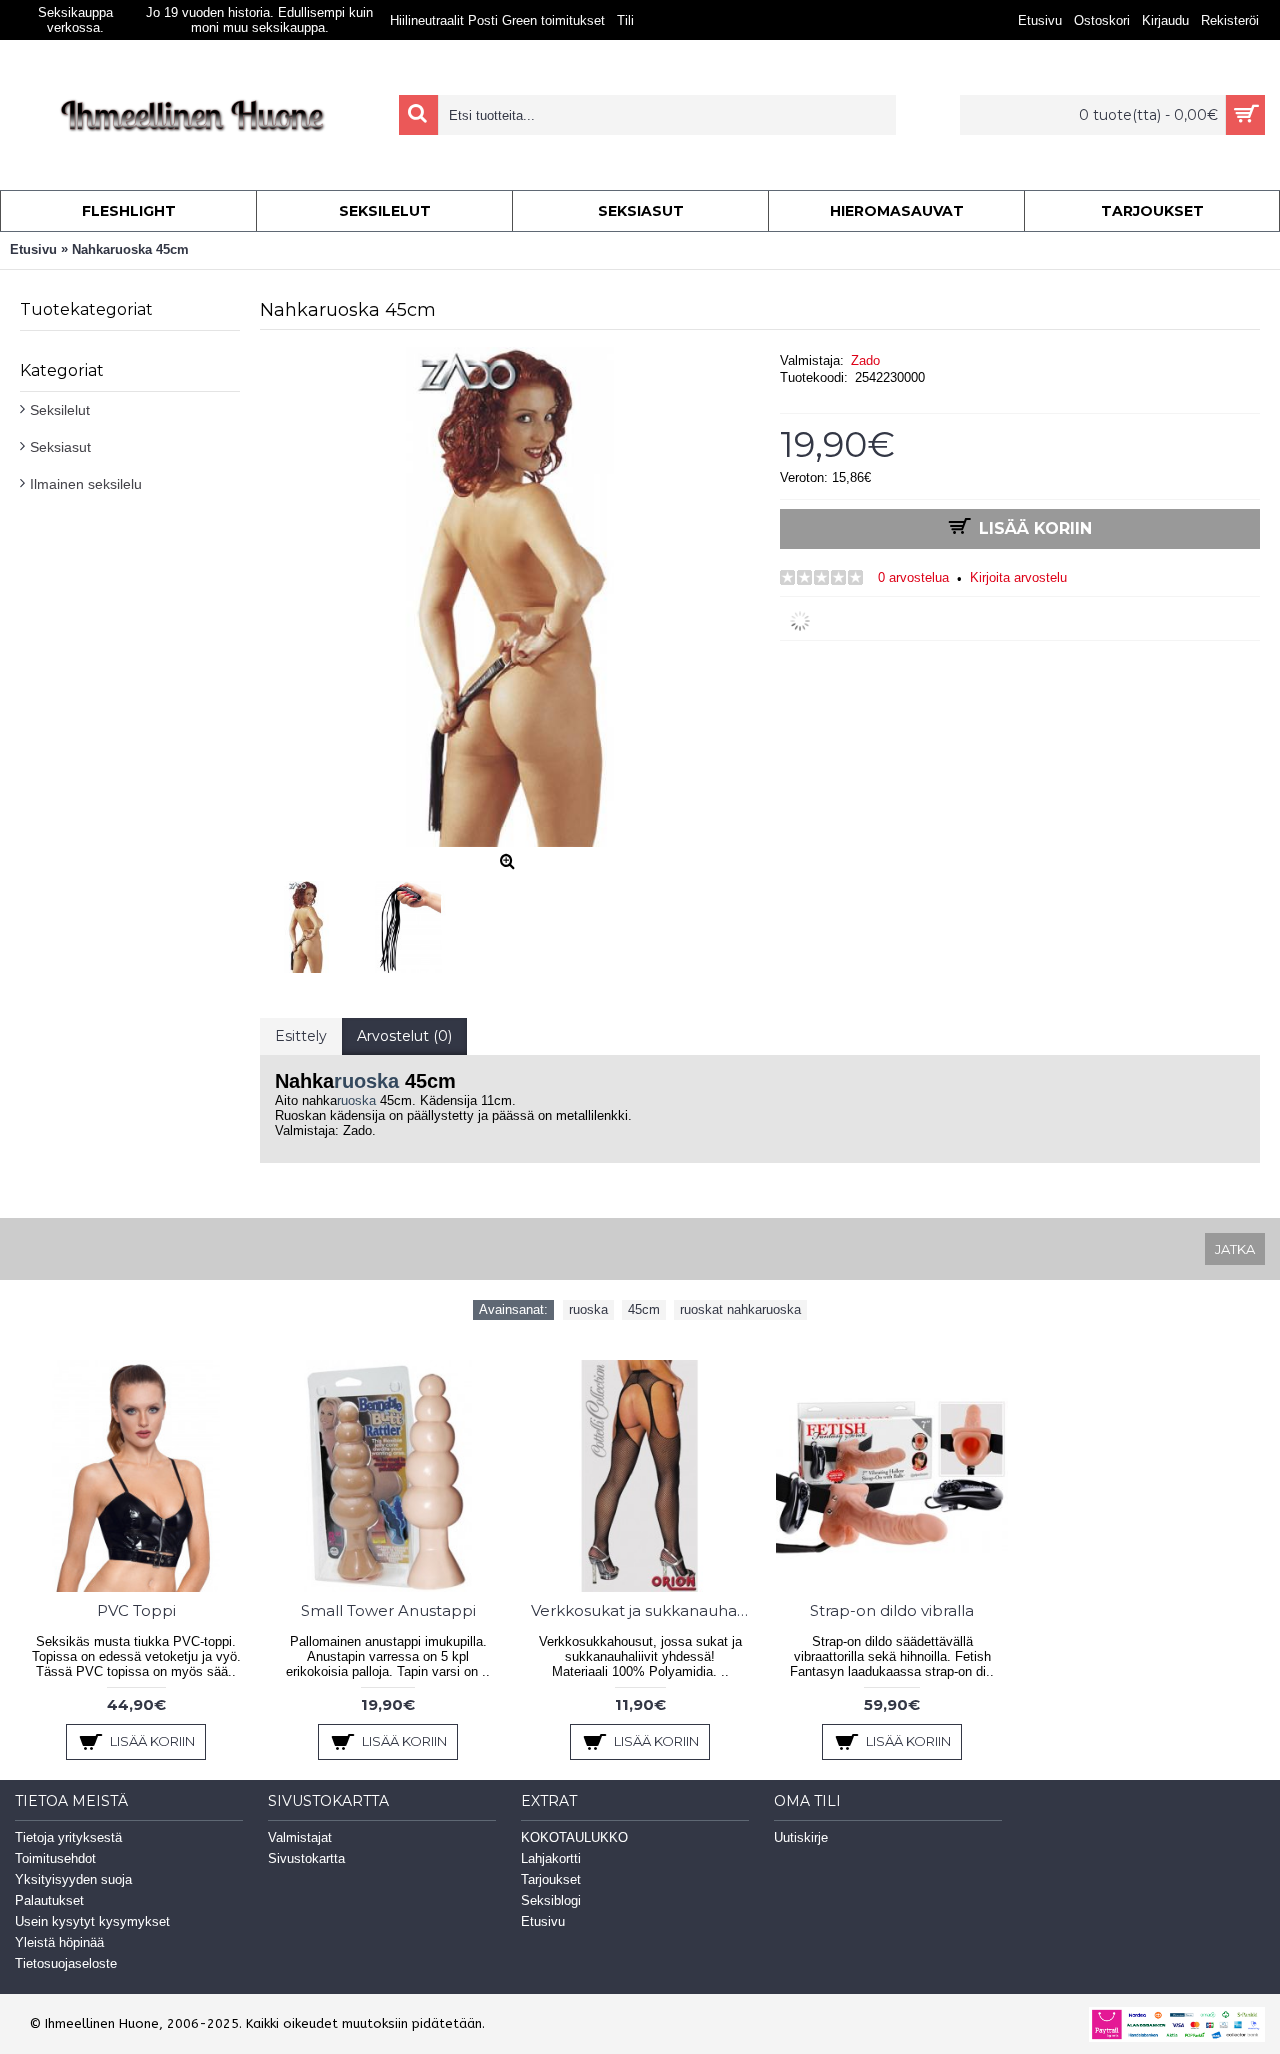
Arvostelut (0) (404, 1036)
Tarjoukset (551, 1879)
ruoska (366, 1081)
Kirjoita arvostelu (1018, 577)
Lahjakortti (551, 1858)
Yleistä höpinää (59, 1942)
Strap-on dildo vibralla (892, 1610)
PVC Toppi (136, 1610)
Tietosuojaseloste (66, 1963)
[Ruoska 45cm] (311, 922)
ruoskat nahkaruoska (740, 1309)
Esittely (301, 1036)
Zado (865, 360)
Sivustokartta (306, 1858)
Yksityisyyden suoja (73, 1879)
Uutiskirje (801, 1837)
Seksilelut (60, 410)
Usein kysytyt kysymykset (92, 1921)
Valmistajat (300, 1837)
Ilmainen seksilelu (86, 484)
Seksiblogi (551, 1900)
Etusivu (543, 1921)
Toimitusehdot (55, 1858)
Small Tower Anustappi (388, 1610)
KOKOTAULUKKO (574, 1837)
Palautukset (49, 1900)
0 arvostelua (913, 577)
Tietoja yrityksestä (68, 1837)
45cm (644, 1309)
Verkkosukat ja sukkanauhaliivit (643, 1610)
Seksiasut (60, 447)
